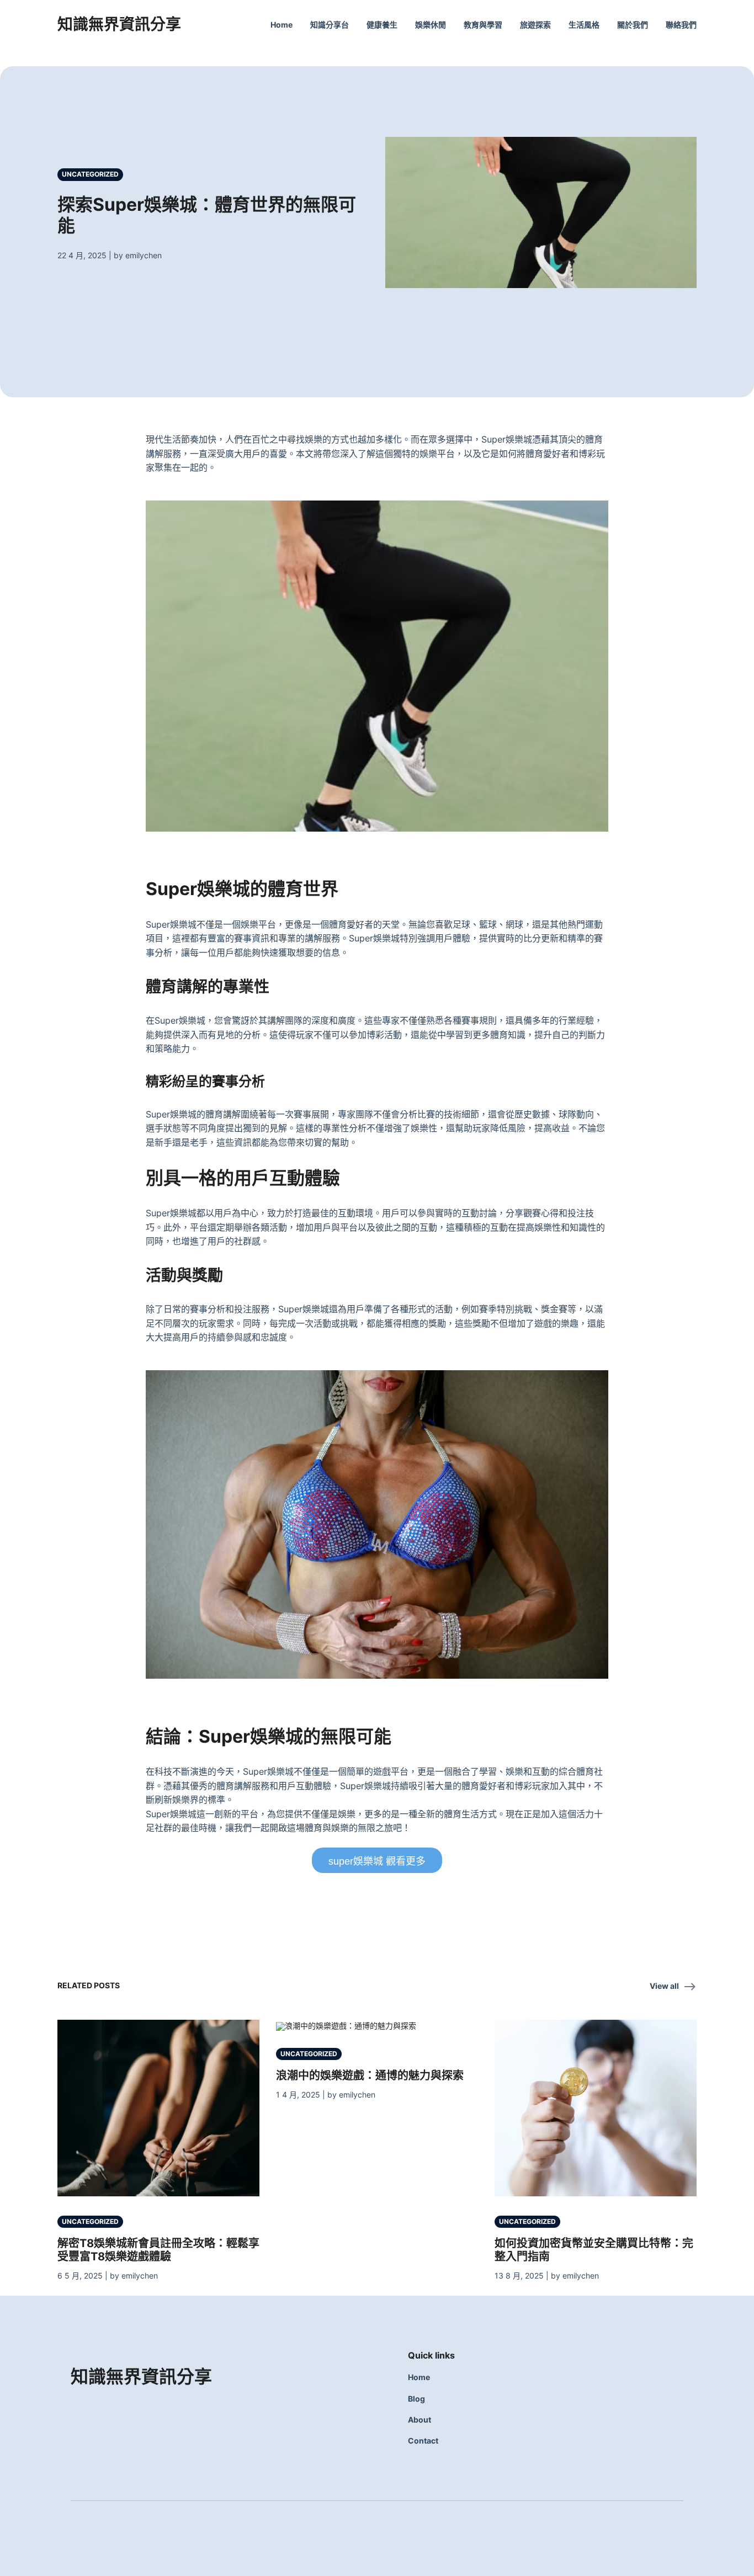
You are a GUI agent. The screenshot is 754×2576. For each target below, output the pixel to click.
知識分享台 (330, 25)
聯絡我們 (681, 25)
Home (282, 25)
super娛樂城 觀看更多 (377, 1861)
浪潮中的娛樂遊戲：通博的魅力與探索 (370, 2075)
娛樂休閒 (431, 25)
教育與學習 (483, 25)
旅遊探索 (535, 25)
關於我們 (633, 25)
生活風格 (584, 25)
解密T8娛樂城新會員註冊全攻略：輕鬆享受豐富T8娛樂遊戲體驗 (158, 2250)
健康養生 (382, 25)
